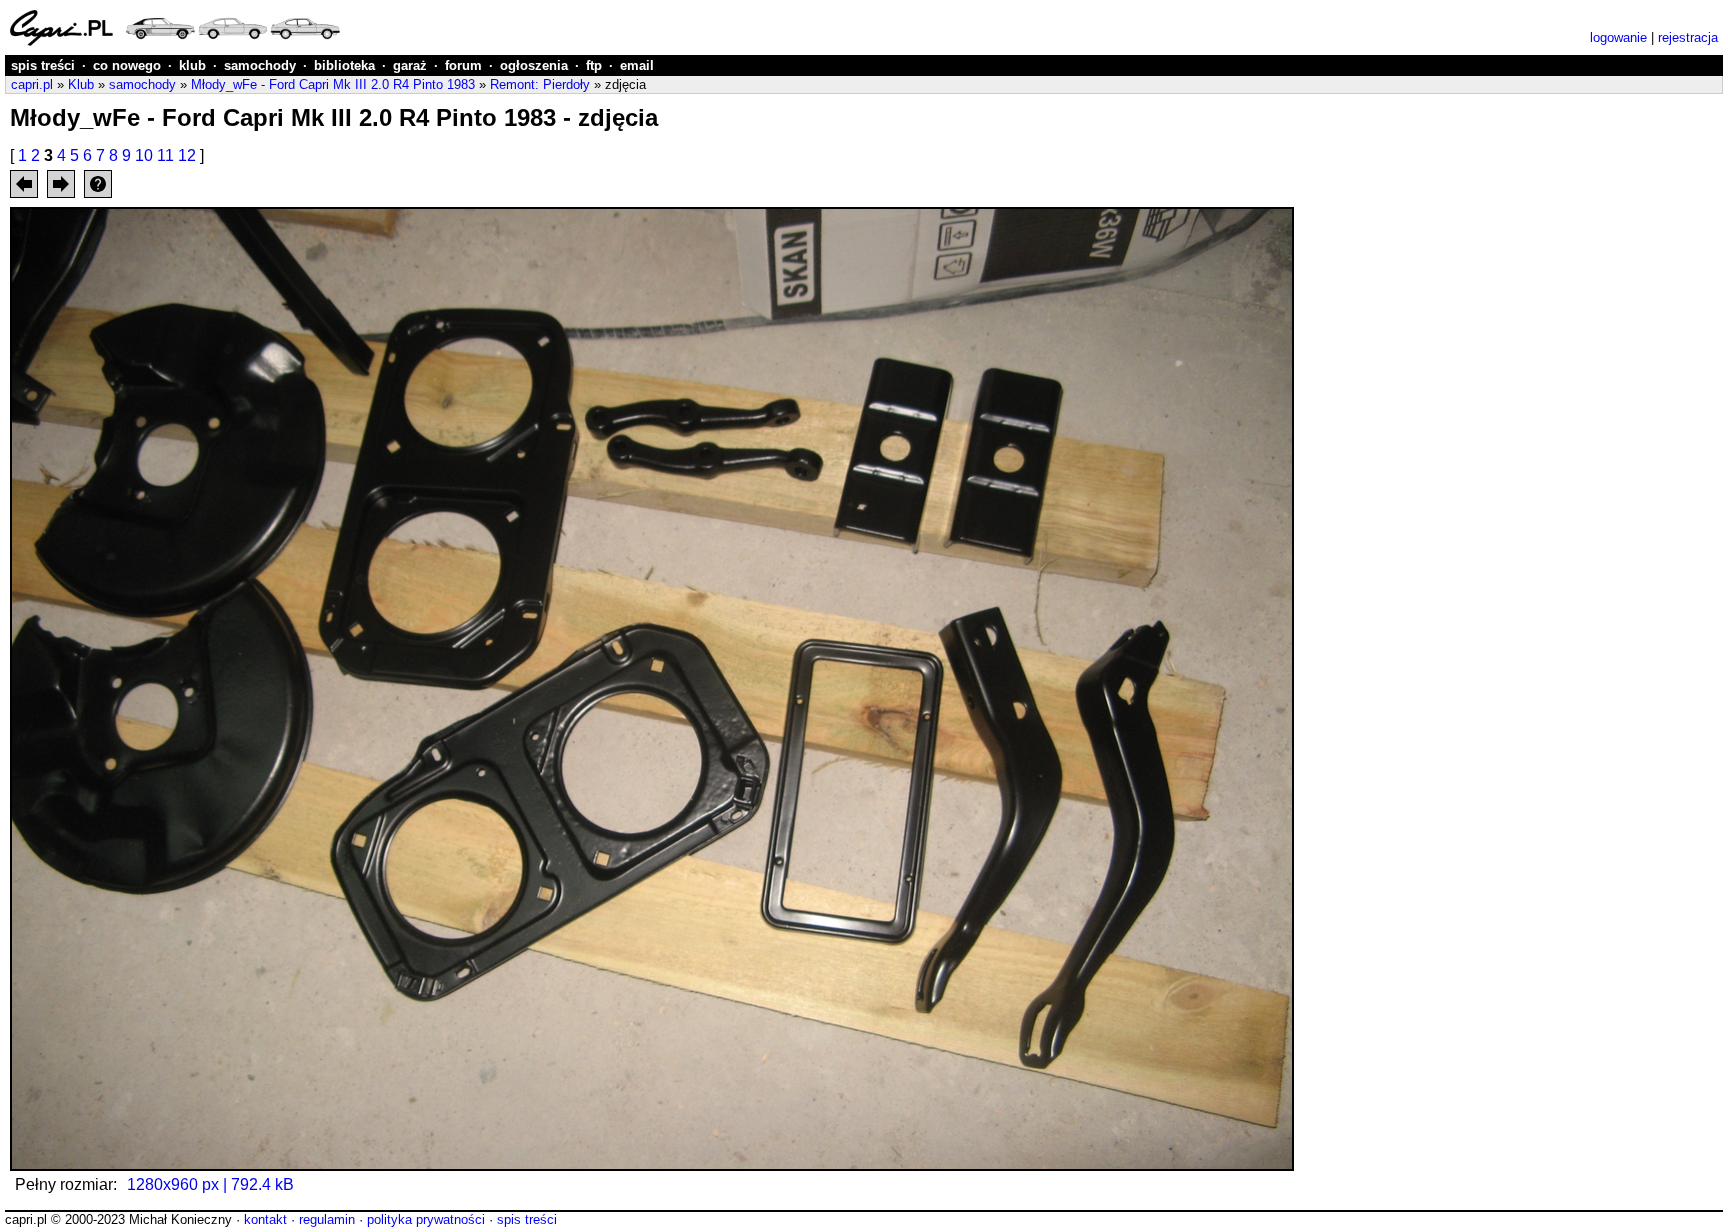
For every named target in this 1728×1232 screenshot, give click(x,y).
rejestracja (1688, 37)
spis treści (43, 65)
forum (463, 65)
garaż (410, 65)
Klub (81, 84)
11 (165, 155)
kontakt (265, 1219)
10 (144, 155)
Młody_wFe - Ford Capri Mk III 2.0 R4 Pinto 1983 (333, 84)
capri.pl (32, 84)
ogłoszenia (534, 65)
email (637, 65)
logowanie (1618, 37)
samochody (260, 65)
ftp (594, 65)
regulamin (327, 1219)
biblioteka (344, 65)
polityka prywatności (426, 1219)
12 (187, 155)
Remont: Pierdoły (540, 84)
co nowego (127, 65)
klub (192, 65)
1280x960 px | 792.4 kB (210, 1184)
